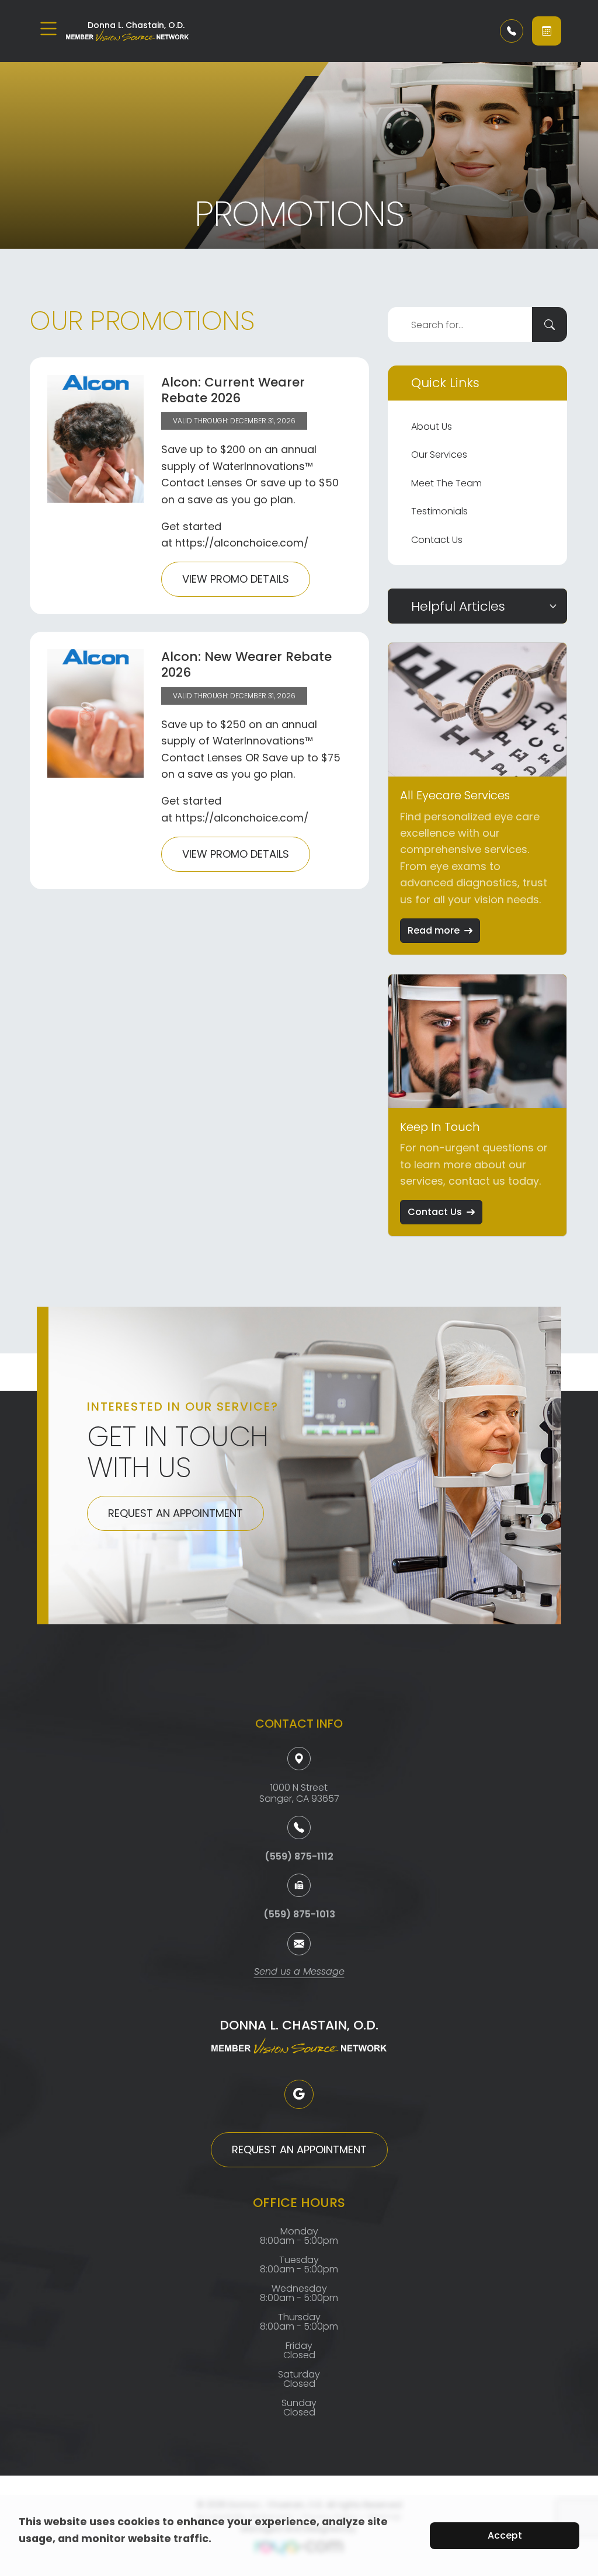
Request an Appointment (175, 1513)
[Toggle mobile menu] (48, 29)
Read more (434, 930)
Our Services (439, 455)
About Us (432, 427)
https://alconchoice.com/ (242, 543)
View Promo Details (236, 579)
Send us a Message (299, 1973)
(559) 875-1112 (299, 1856)
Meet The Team (446, 483)
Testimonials (439, 511)
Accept (505, 2535)
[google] (299, 2094)
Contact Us (437, 540)
